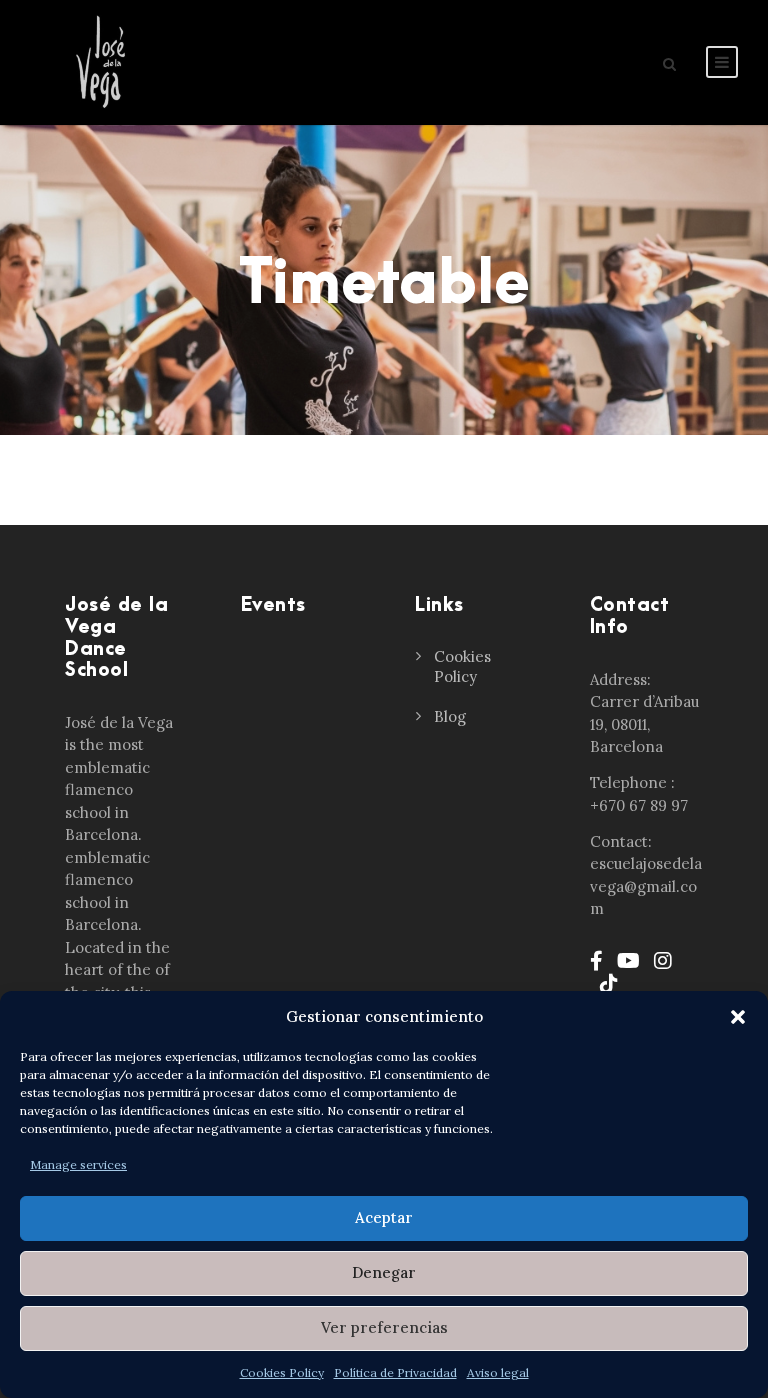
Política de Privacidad (395, 1372)
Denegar (384, 1272)
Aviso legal (498, 1372)
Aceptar (384, 1217)
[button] (738, 1017)
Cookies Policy (282, 1372)
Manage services (78, 1164)
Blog (450, 716)
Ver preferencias (384, 1327)
